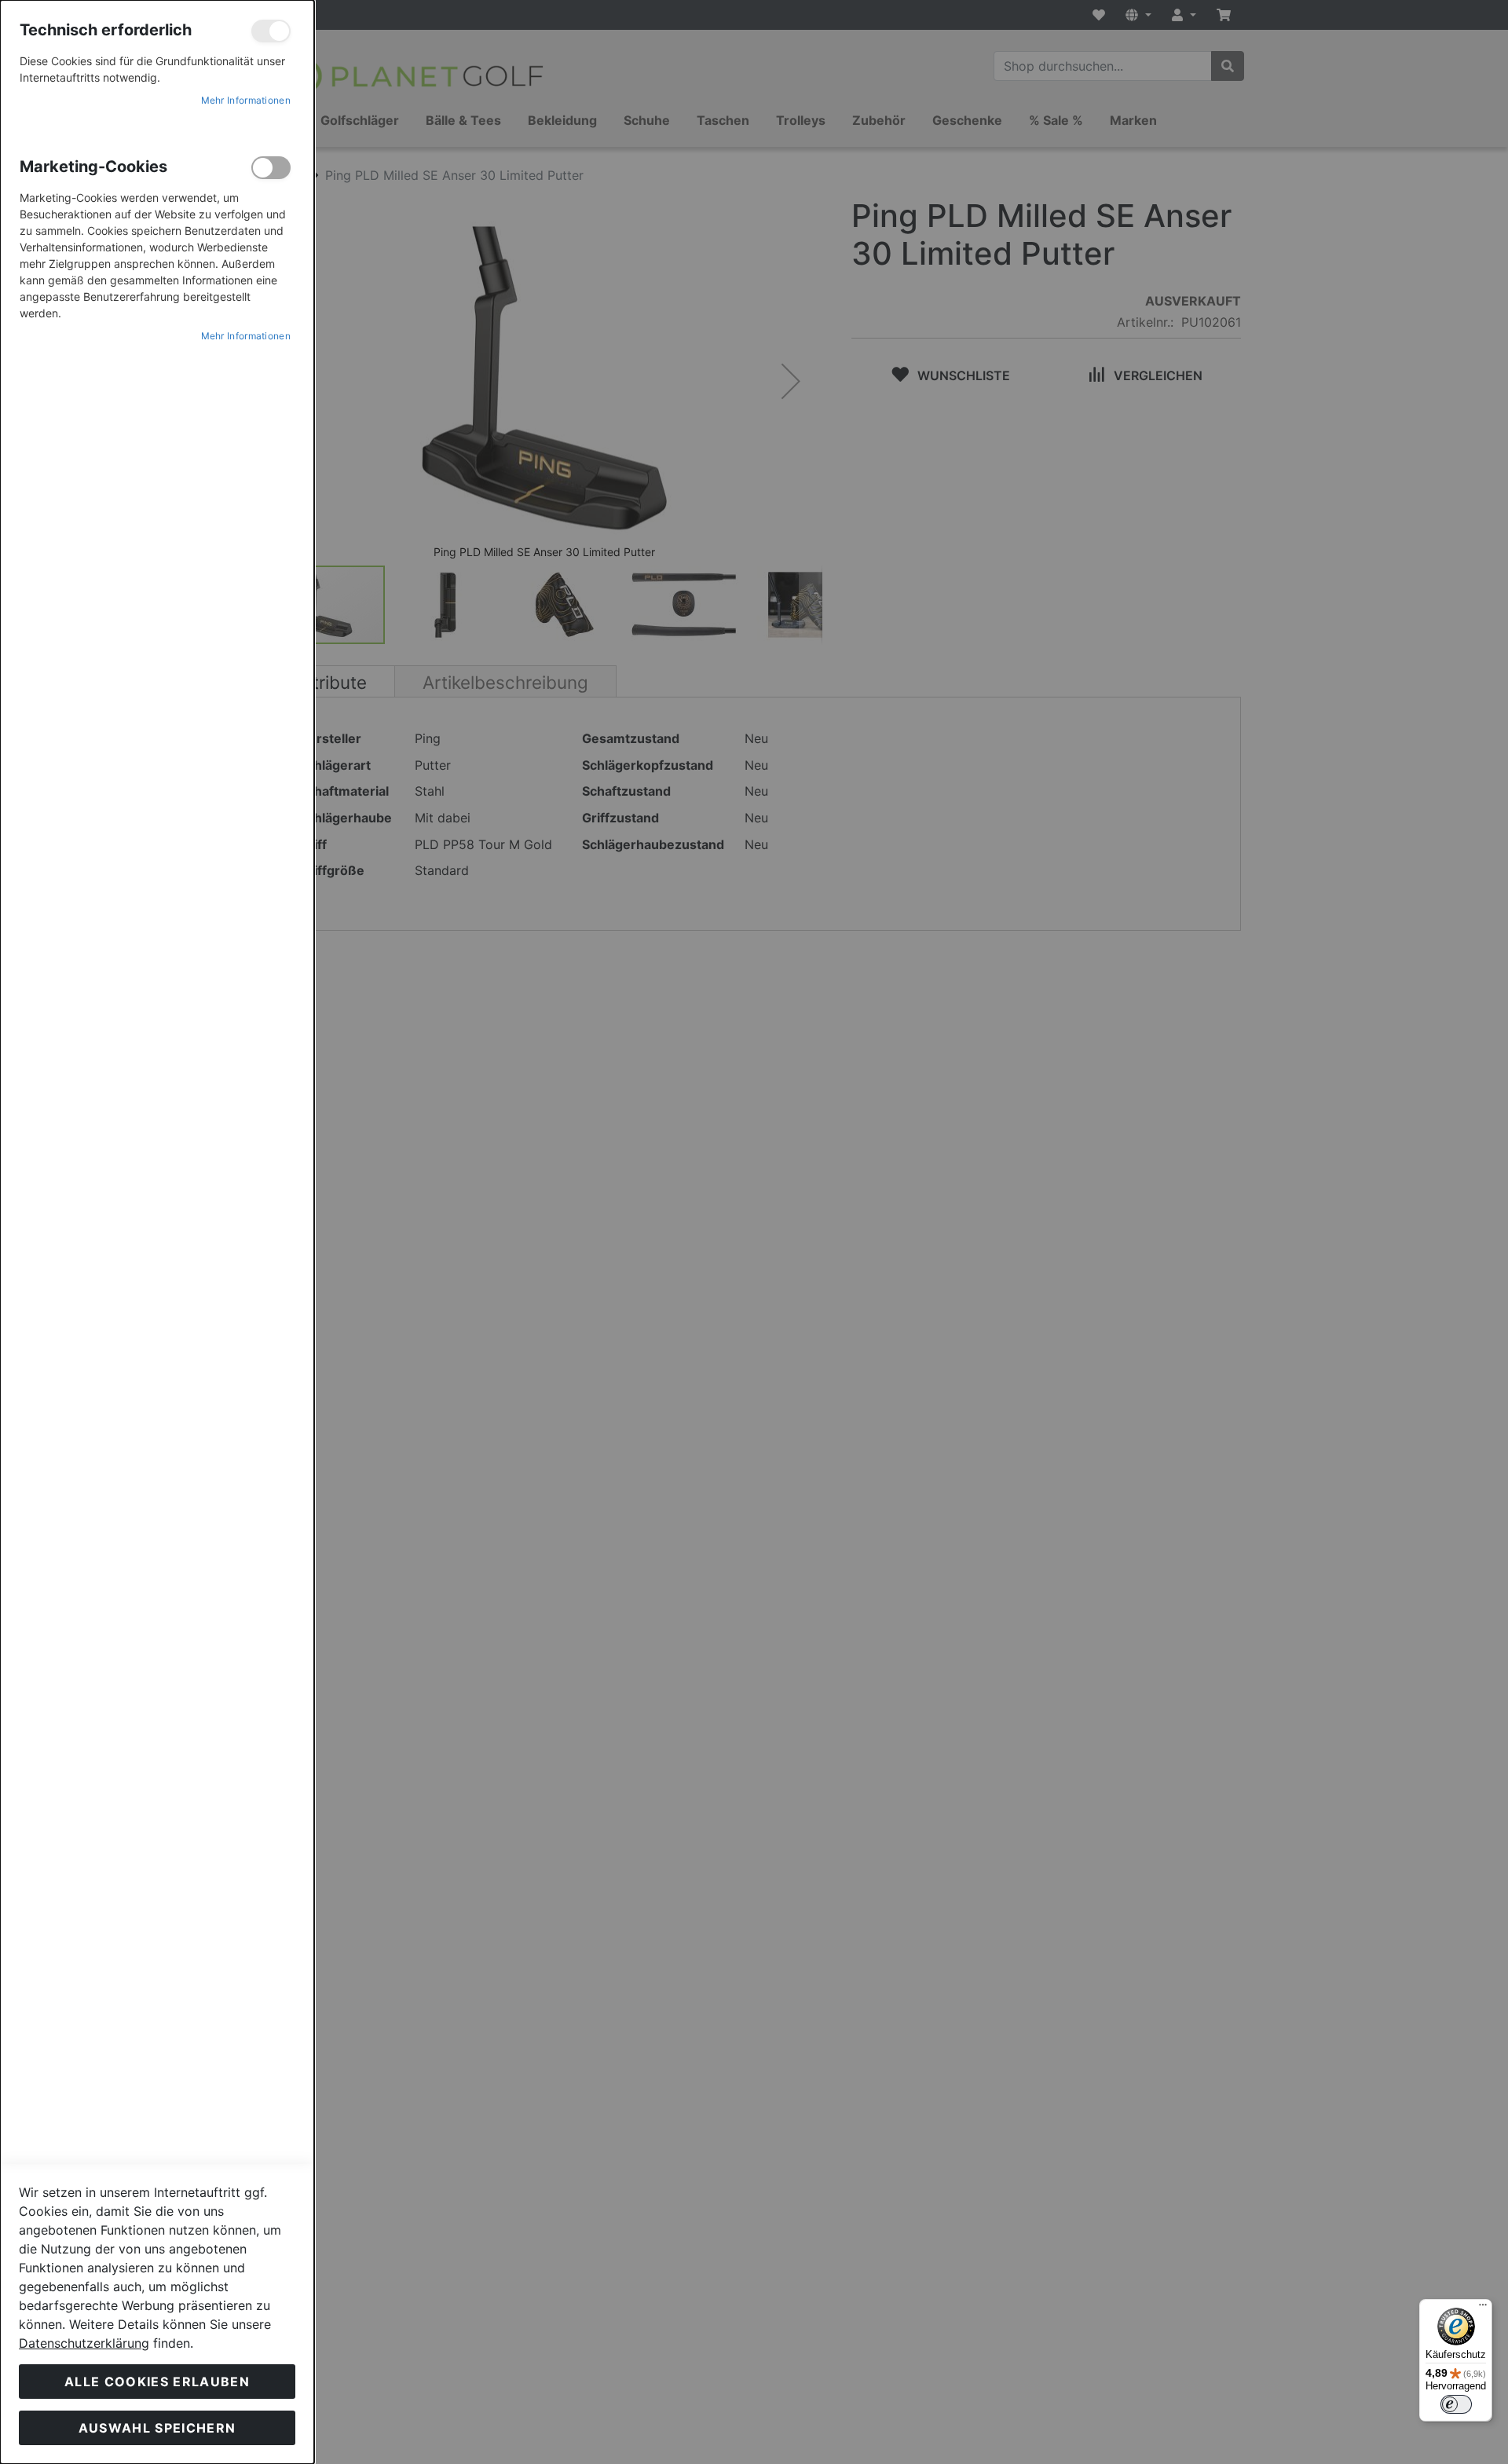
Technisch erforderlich (271, 31)
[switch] (1456, 2404)
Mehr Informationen (246, 100)
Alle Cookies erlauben (157, 2382)
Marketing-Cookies (271, 168)
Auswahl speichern (157, 2428)
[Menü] (1483, 2308)
